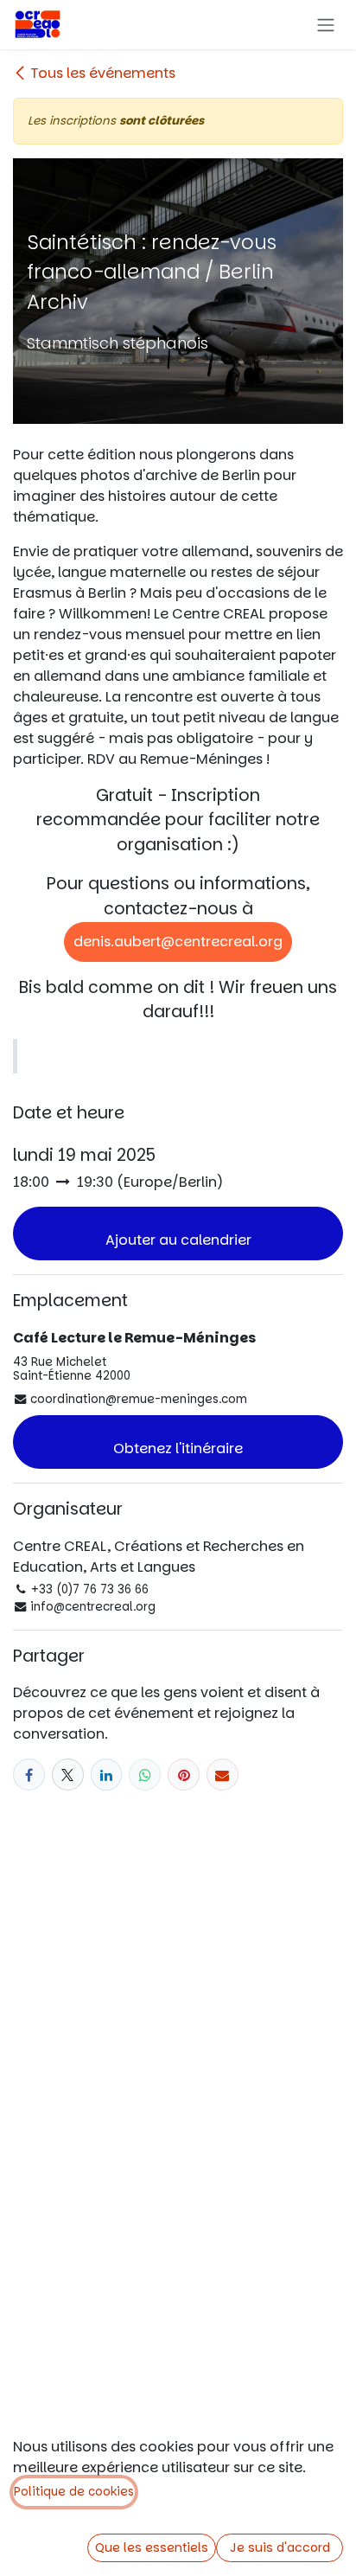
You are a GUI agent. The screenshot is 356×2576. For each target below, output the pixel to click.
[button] (178, 1234)
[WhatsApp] (145, 1775)
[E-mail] (222, 1775)
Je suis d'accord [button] (280, 2547)
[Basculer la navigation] (326, 25)
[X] (68, 1775)
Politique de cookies (74, 2492)
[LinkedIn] (107, 1775)
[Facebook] (29, 1775)
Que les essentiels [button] (152, 2547)
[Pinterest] (184, 1775)
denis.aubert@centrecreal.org (178, 942)
